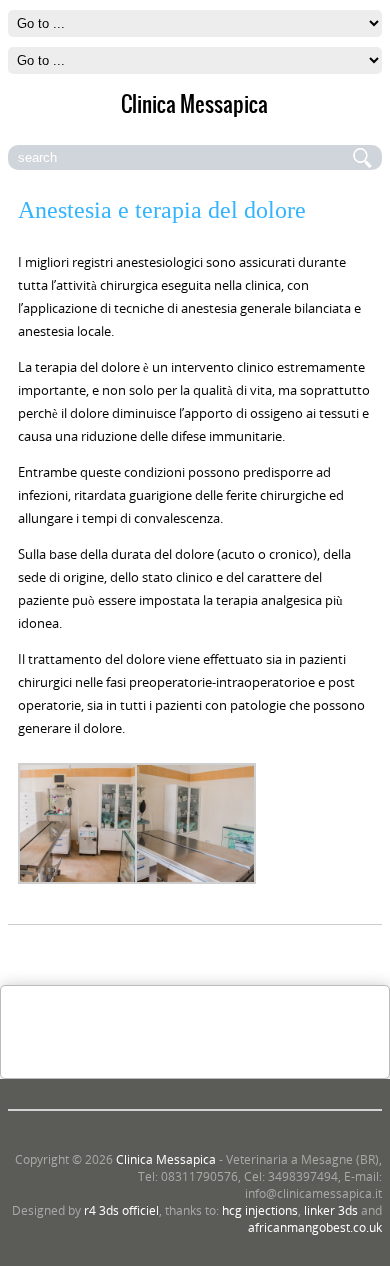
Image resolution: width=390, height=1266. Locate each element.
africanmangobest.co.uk (315, 1227)
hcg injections (260, 1210)
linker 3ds (331, 1210)
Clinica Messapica (166, 1159)
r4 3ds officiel (121, 1210)
